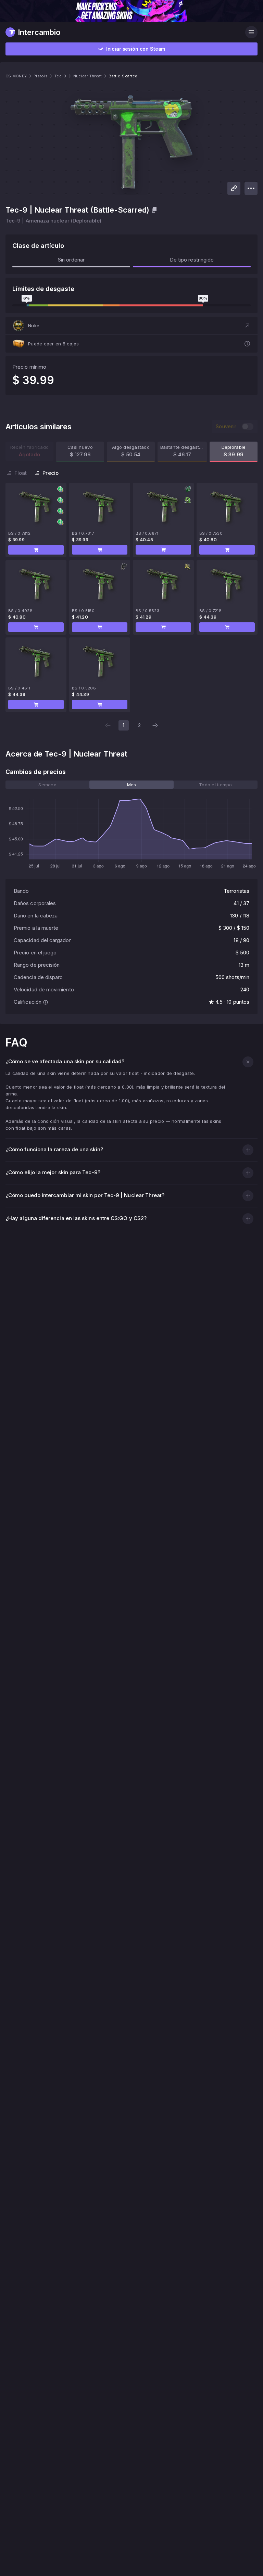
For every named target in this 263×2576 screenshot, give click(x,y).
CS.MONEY (16, 76)
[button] (131, 326)
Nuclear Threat (88, 76)
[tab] (47, 785)
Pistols (41, 76)
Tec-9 (60, 76)
